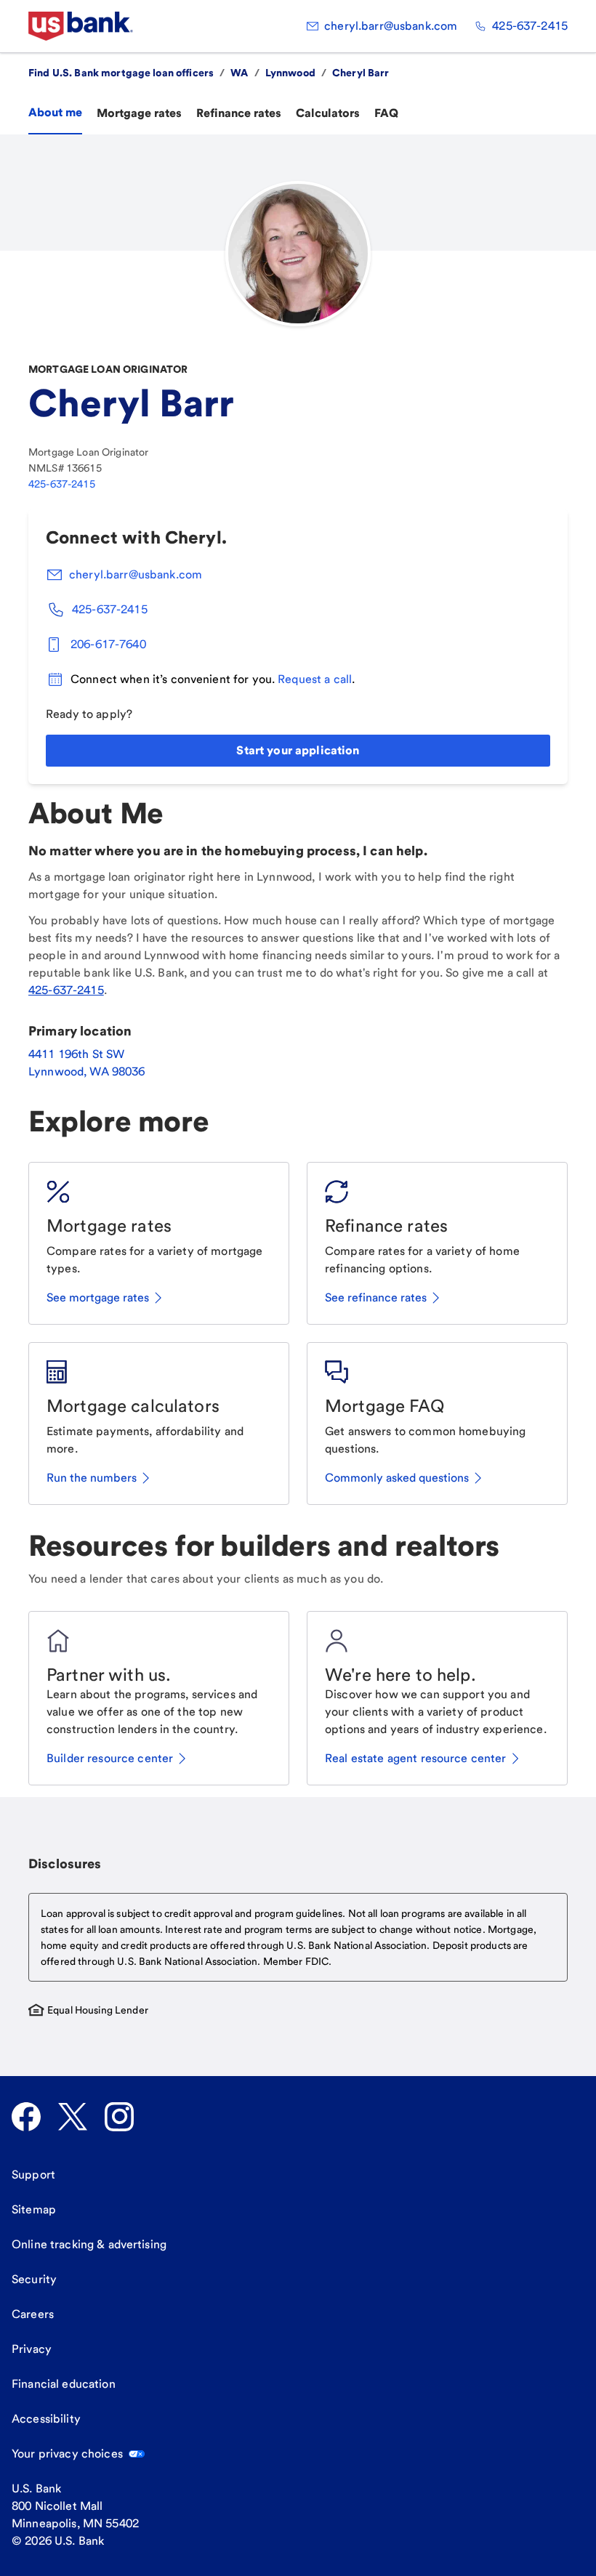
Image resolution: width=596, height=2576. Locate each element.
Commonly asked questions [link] (397, 1478)
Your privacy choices (67, 2454)
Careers (33, 2314)
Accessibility (46, 2419)
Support (33, 2175)
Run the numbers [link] (92, 1478)
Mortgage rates (139, 113)
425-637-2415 (530, 26)
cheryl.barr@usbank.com (391, 26)
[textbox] (298, 1937)
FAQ (386, 113)
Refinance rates (239, 113)
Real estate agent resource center (416, 1758)
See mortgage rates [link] (98, 1297)
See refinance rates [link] (376, 1297)
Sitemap (34, 2209)
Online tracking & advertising (89, 2244)
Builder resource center (110, 1758)
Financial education (64, 2384)
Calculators (328, 113)
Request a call (315, 679)
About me (55, 112)
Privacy (32, 2349)
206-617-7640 (108, 644)
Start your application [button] (298, 750)
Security (34, 2279)
